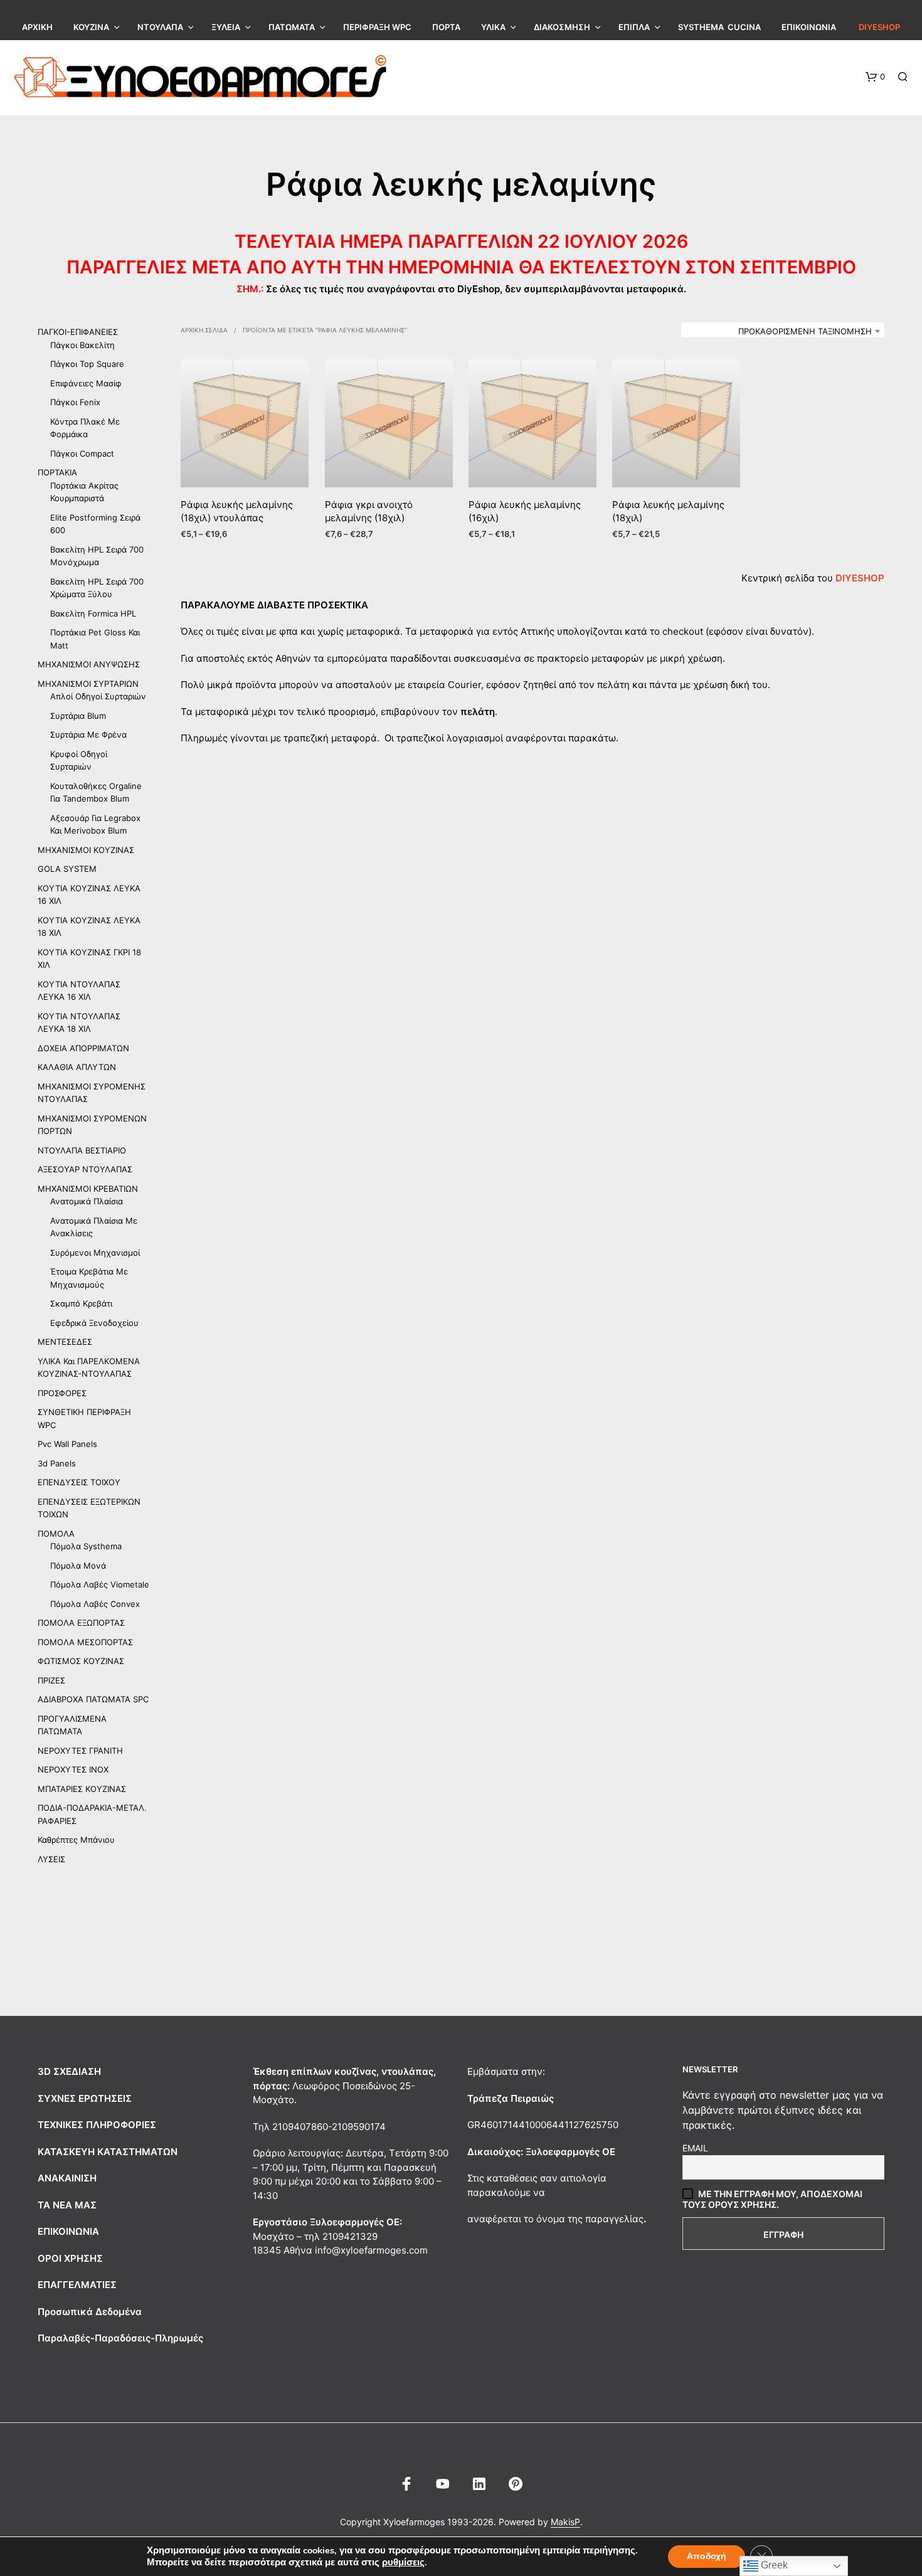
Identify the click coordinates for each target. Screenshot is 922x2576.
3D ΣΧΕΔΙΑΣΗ (69, 2071)
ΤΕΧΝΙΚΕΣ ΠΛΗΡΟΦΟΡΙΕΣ (97, 2125)
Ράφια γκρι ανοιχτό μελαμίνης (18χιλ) (369, 512)
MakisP (565, 2522)
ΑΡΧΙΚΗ (37, 27)
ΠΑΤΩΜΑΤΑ (292, 27)
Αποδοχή (707, 2556)
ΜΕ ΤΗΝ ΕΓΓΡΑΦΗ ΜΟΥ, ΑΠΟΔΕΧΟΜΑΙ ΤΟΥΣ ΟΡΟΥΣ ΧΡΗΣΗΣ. (772, 2199)
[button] (875, 77)
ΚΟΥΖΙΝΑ (91, 27)
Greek (773, 2565)
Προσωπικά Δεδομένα (90, 2312)
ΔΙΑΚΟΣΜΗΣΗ (562, 27)
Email (695, 2148)
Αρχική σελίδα (204, 330)
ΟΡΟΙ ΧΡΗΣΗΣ (70, 2258)
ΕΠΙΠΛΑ (634, 27)
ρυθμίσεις (403, 2562)
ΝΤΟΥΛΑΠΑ (160, 27)
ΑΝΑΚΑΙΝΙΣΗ (67, 2178)
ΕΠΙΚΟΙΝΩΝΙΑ (809, 27)
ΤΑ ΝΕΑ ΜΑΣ (67, 2205)
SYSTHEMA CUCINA (719, 27)
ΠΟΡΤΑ (446, 27)
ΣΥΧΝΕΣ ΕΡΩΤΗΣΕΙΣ (85, 2098)
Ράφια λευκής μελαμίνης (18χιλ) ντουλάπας (237, 512)
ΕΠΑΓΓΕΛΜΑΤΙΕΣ (77, 2285)
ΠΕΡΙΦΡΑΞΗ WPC (377, 27)
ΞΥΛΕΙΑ (226, 27)
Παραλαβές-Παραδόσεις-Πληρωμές (120, 2338)
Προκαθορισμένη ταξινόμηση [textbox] (805, 331)
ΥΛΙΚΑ (493, 27)
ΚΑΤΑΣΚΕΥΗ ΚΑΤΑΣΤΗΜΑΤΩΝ (108, 2152)
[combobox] (783, 331)
